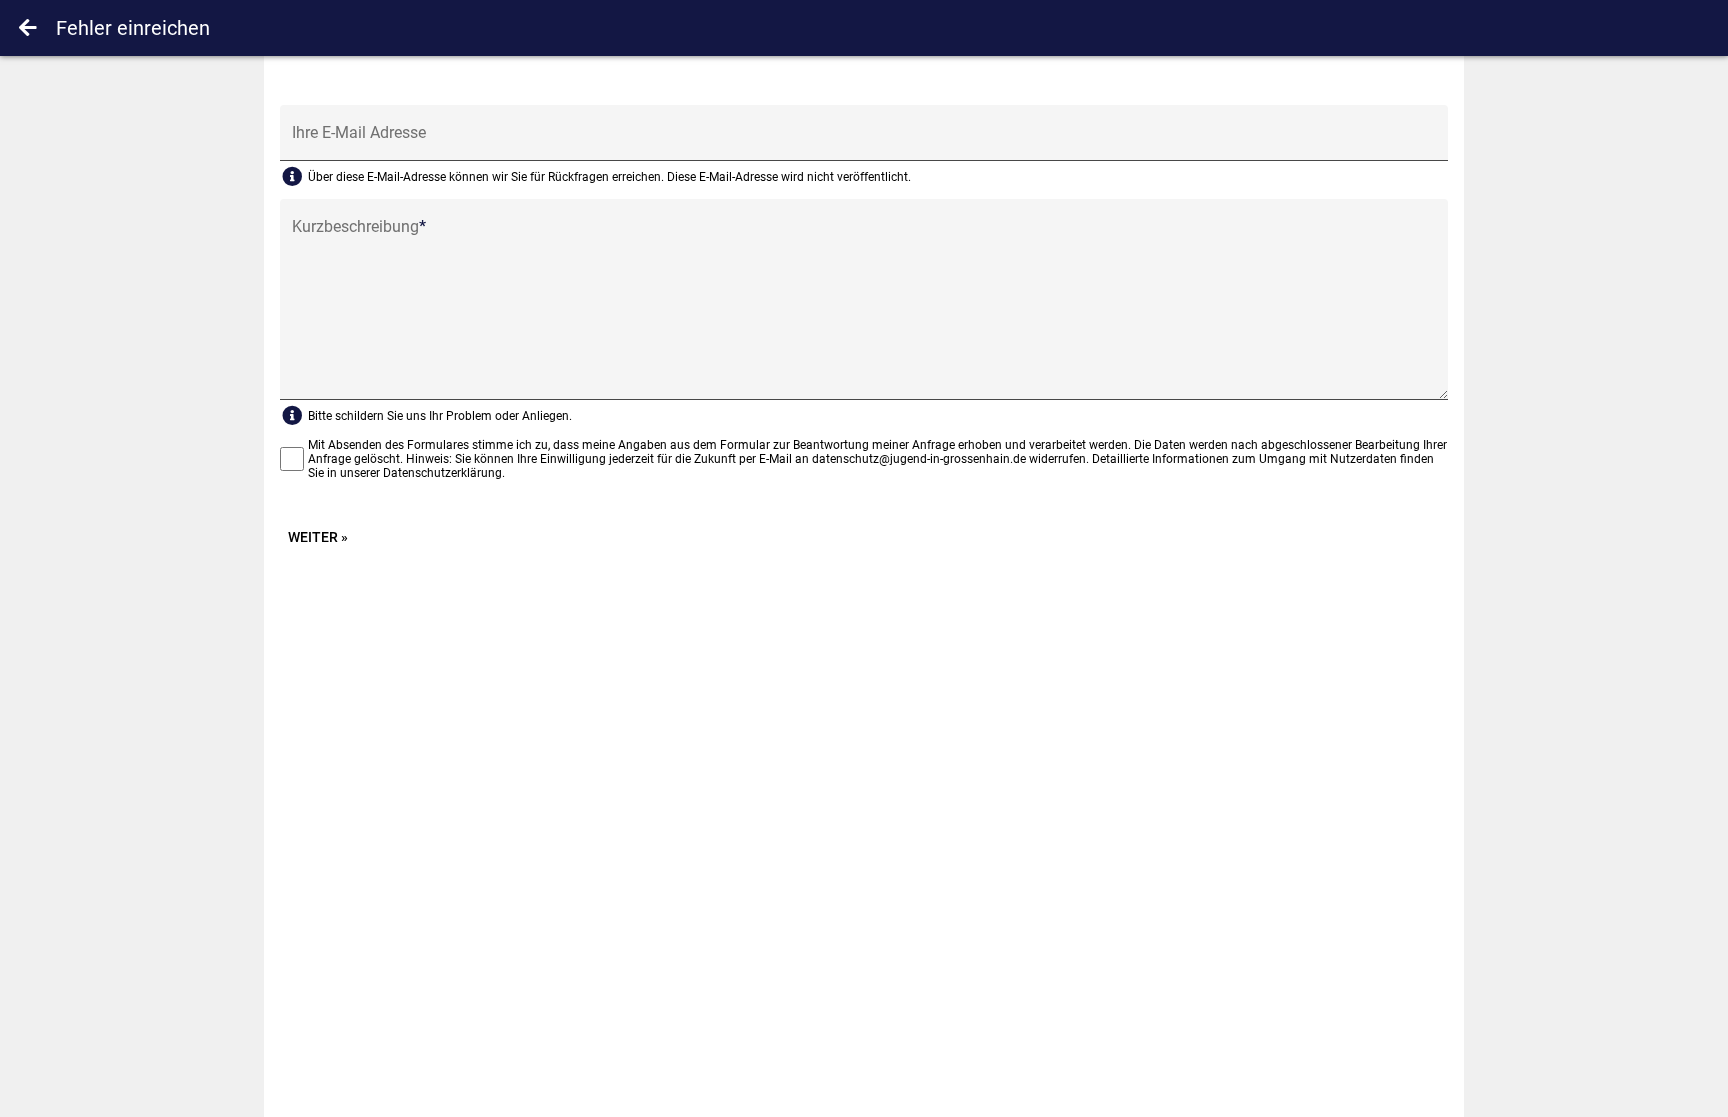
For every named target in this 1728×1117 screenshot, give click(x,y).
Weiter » (318, 537)
